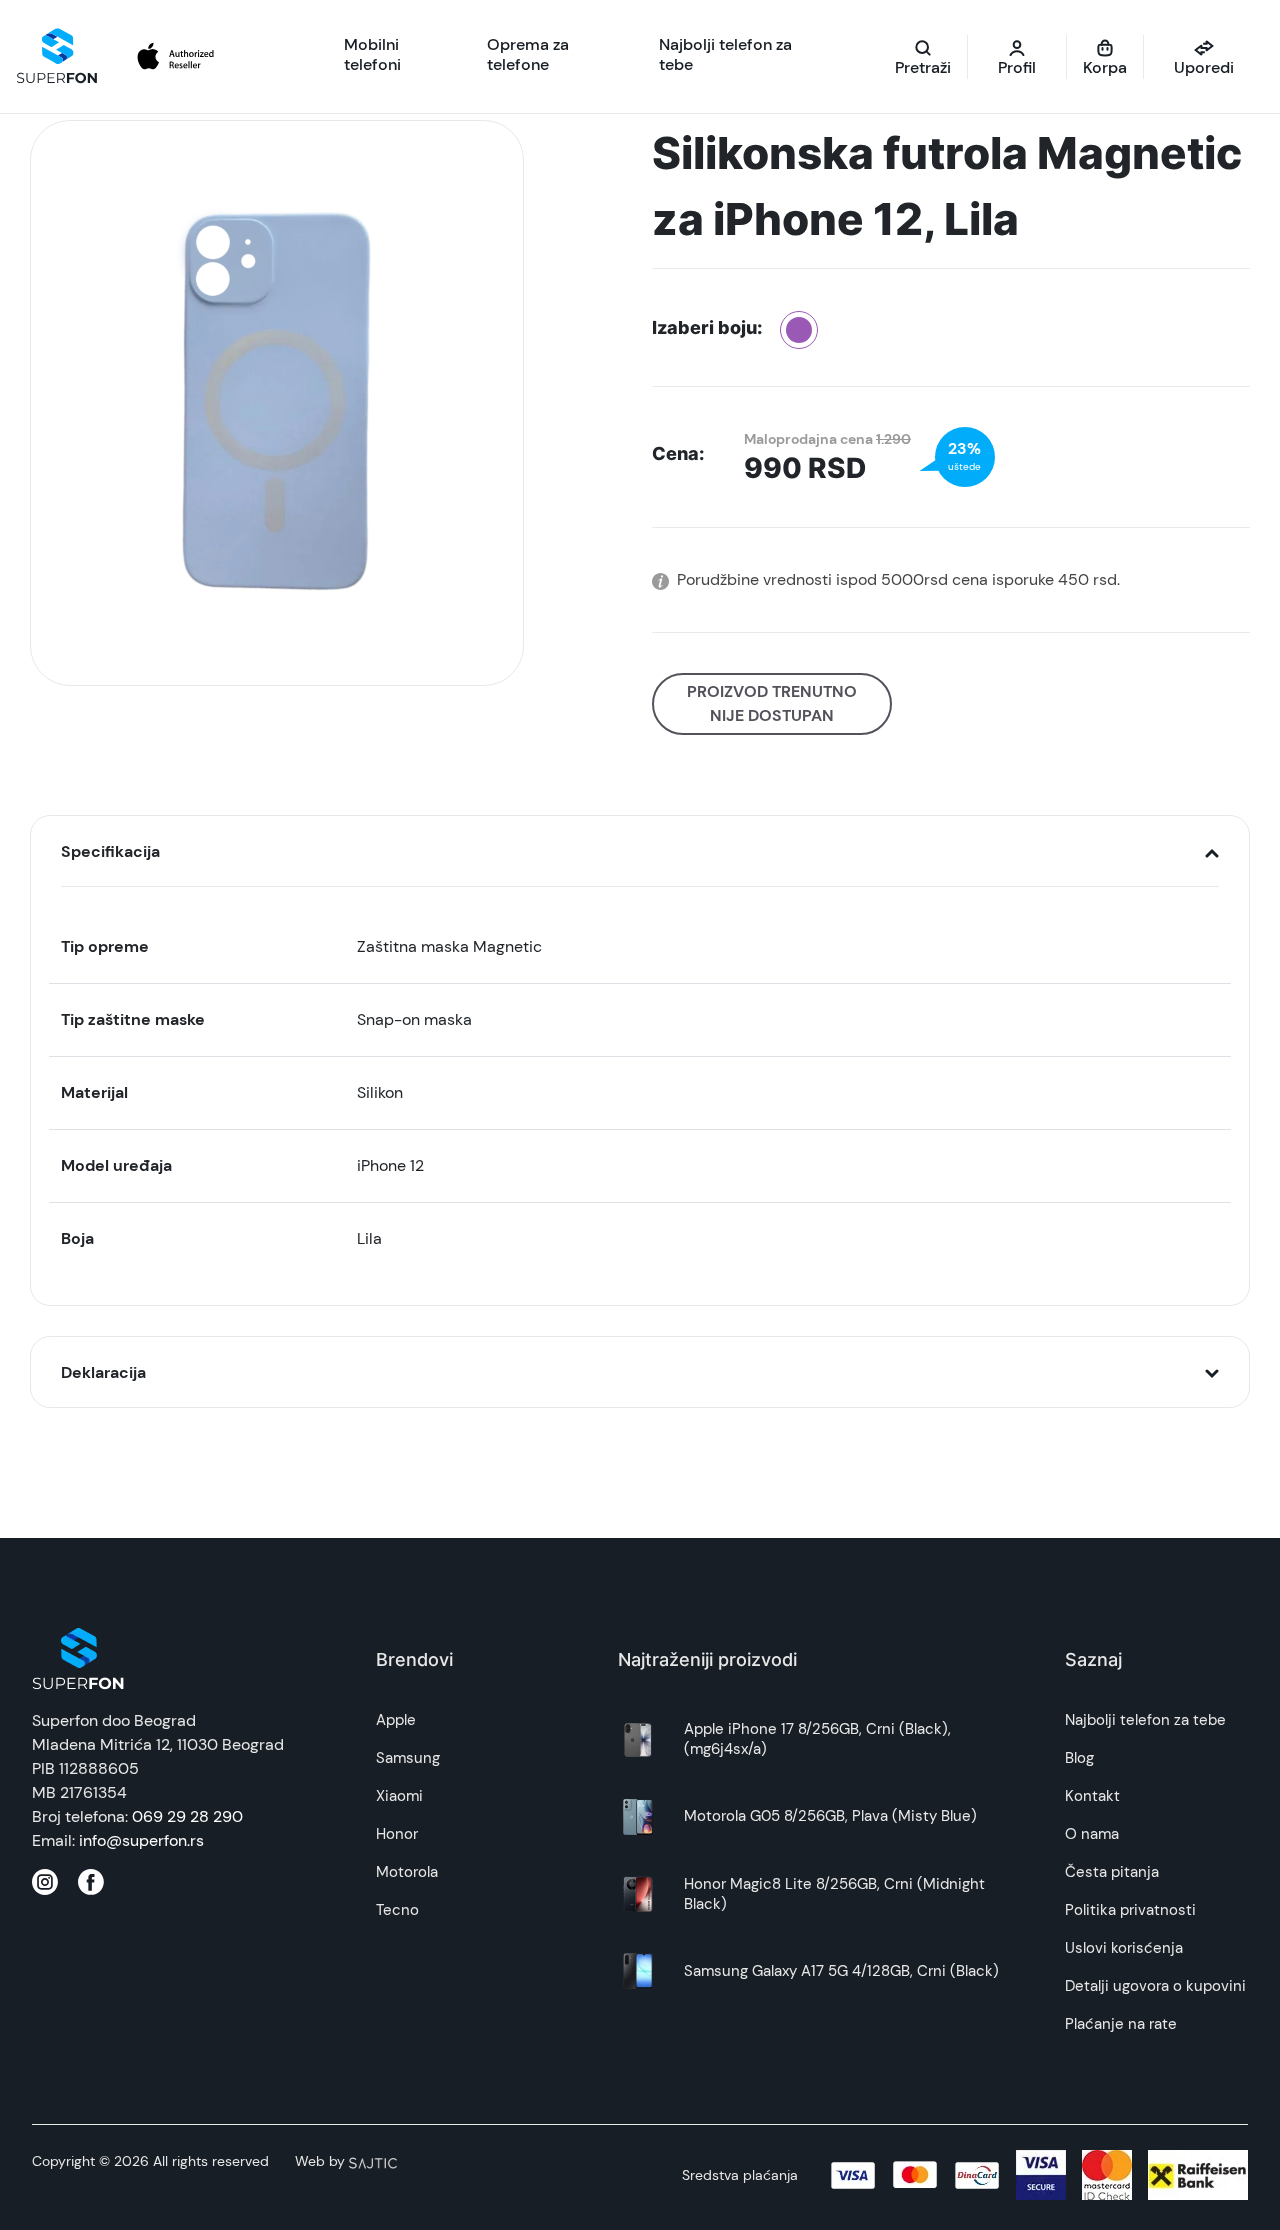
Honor (397, 1834)
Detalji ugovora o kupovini (1155, 1986)
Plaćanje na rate (1121, 2024)
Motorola (407, 1872)
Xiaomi (399, 1796)
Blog (1079, 1758)
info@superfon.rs (141, 1840)
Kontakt (1092, 1796)
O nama (1092, 1834)
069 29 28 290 (187, 1816)
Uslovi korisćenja (1124, 1948)
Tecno (397, 1910)
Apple (396, 1720)
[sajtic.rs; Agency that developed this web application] (373, 2161)
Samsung (408, 1758)
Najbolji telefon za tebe (1145, 1720)
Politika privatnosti (1130, 1910)
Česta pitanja (1112, 1872)
